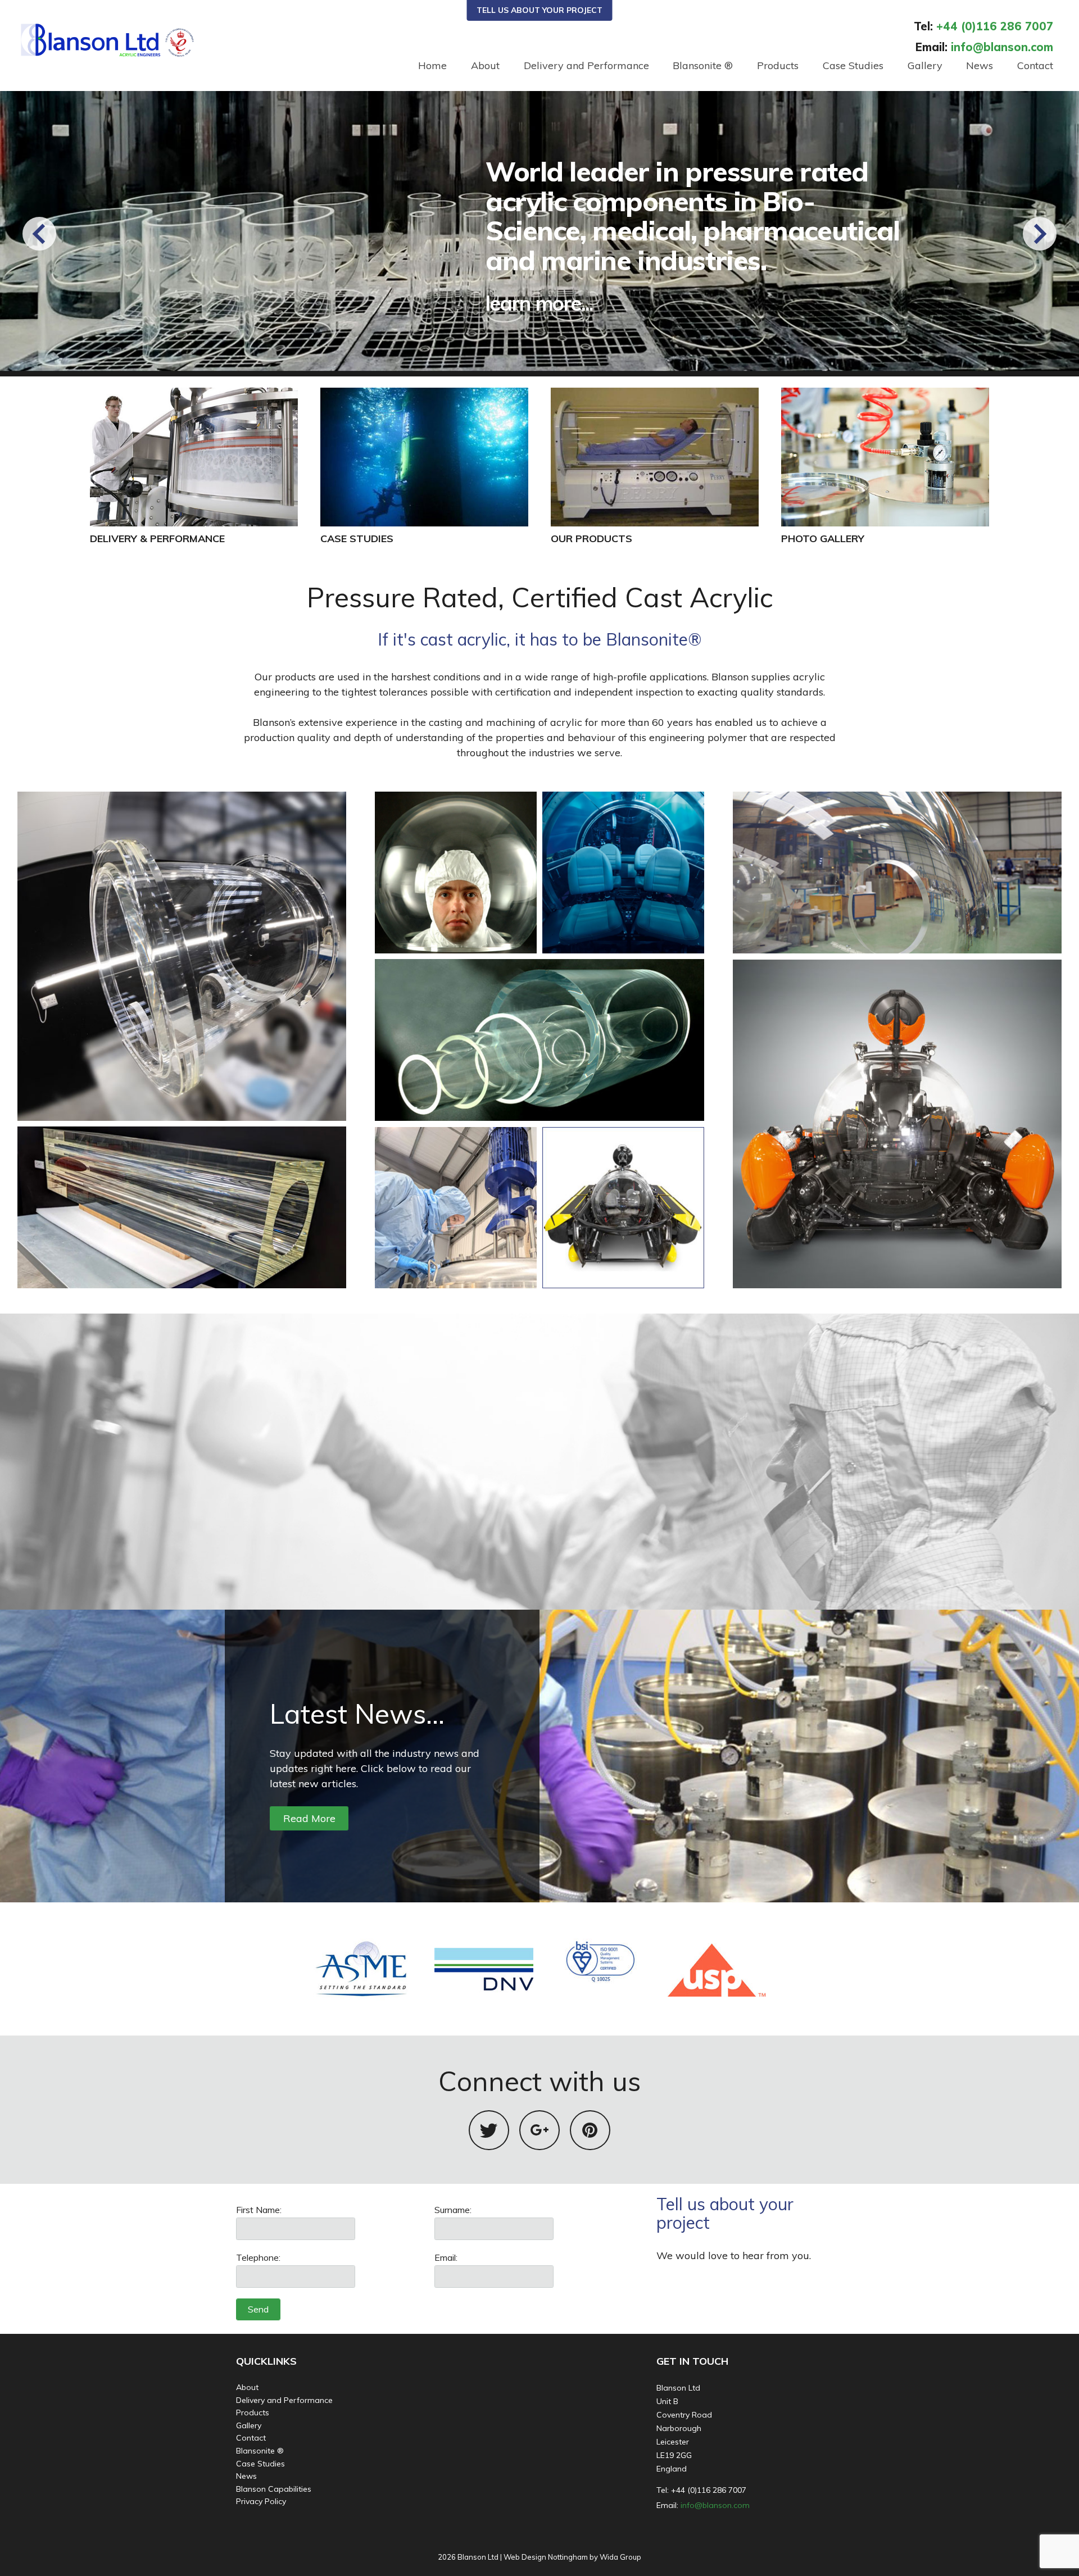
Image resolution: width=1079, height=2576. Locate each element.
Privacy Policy (261, 2501)
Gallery (925, 65)
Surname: (453, 2210)
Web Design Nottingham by (551, 2557)
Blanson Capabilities (274, 2489)
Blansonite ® (703, 65)
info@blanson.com (715, 2505)
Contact (1035, 65)
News (980, 65)
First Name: (259, 2210)
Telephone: (258, 2257)
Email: (446, 2257)
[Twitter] (489, 2130)
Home (432, 65)
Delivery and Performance (586, 65)
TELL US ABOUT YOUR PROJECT (539, 10)
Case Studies (853, 65)
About (485, 65)
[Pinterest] (590, 2130)
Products (778, 65)
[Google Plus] (539, 2130)
